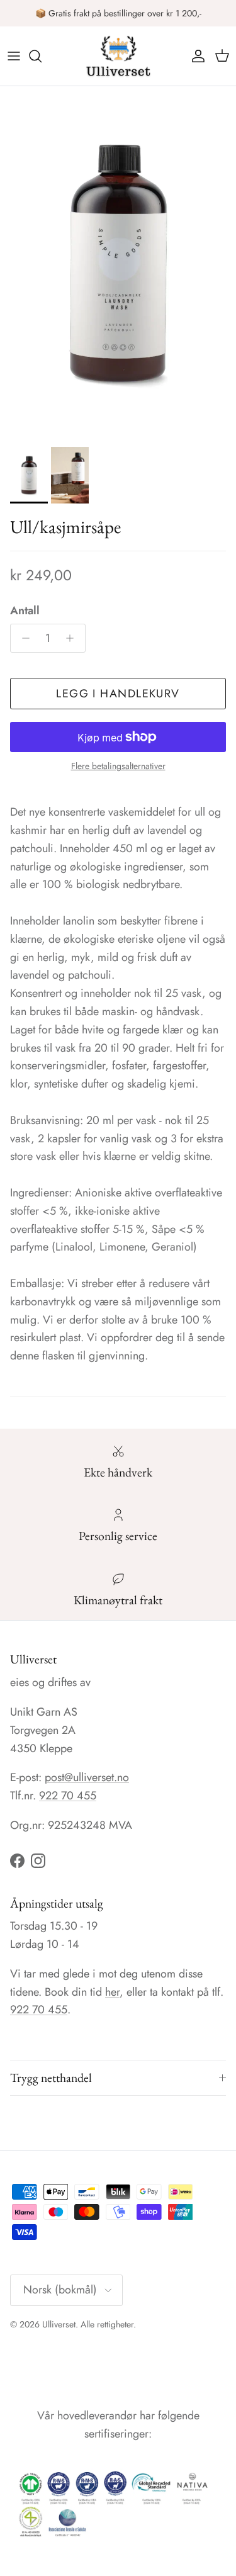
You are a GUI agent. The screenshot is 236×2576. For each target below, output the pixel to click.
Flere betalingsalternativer (118, 766)
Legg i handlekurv (118, 694)
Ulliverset (59, 2324)
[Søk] (42, 56)
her (112, 1992)
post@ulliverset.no (87, 1777)
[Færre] (22, 638)
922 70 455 (68, 1796)
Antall (25, 611)
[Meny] (14, 56)
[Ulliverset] (118, 56)
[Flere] (73, 638)
